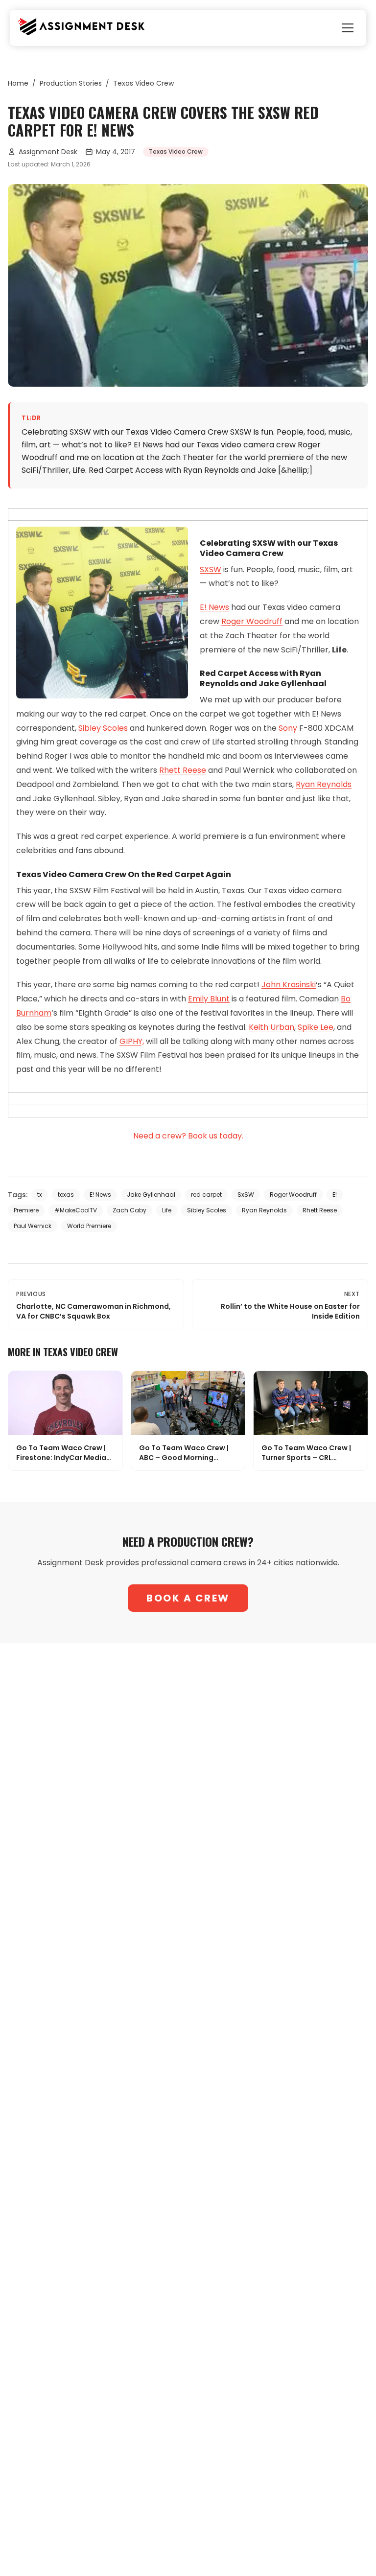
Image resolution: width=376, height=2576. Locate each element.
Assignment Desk (48, 152)
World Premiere (89, 1226)
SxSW (246, 1195)
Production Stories (71, 83)
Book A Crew (188, 1598)
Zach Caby (129, 1210)
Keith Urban (271, 1027)
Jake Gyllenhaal (151, 1195)
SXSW (211, 569)
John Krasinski (289, 985)
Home (18, 83)
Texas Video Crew (143, 83)
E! (335, 1195)
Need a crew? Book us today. (188, 1136)
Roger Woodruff (252, 621)
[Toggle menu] (348, 28)
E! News (214, 607)
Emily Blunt (209, 999)
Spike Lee (316, 1027)
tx (40, 1195)
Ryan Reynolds (324, 784)
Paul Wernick (33, 1226)
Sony (288, 728)
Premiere (26, 1210)
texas (66, 1195)
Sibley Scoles (103, 728)
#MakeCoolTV (76, 1210)
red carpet (206, 1195)
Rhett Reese (183, 770)
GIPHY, (132, 1041)
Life (167, 1210)
